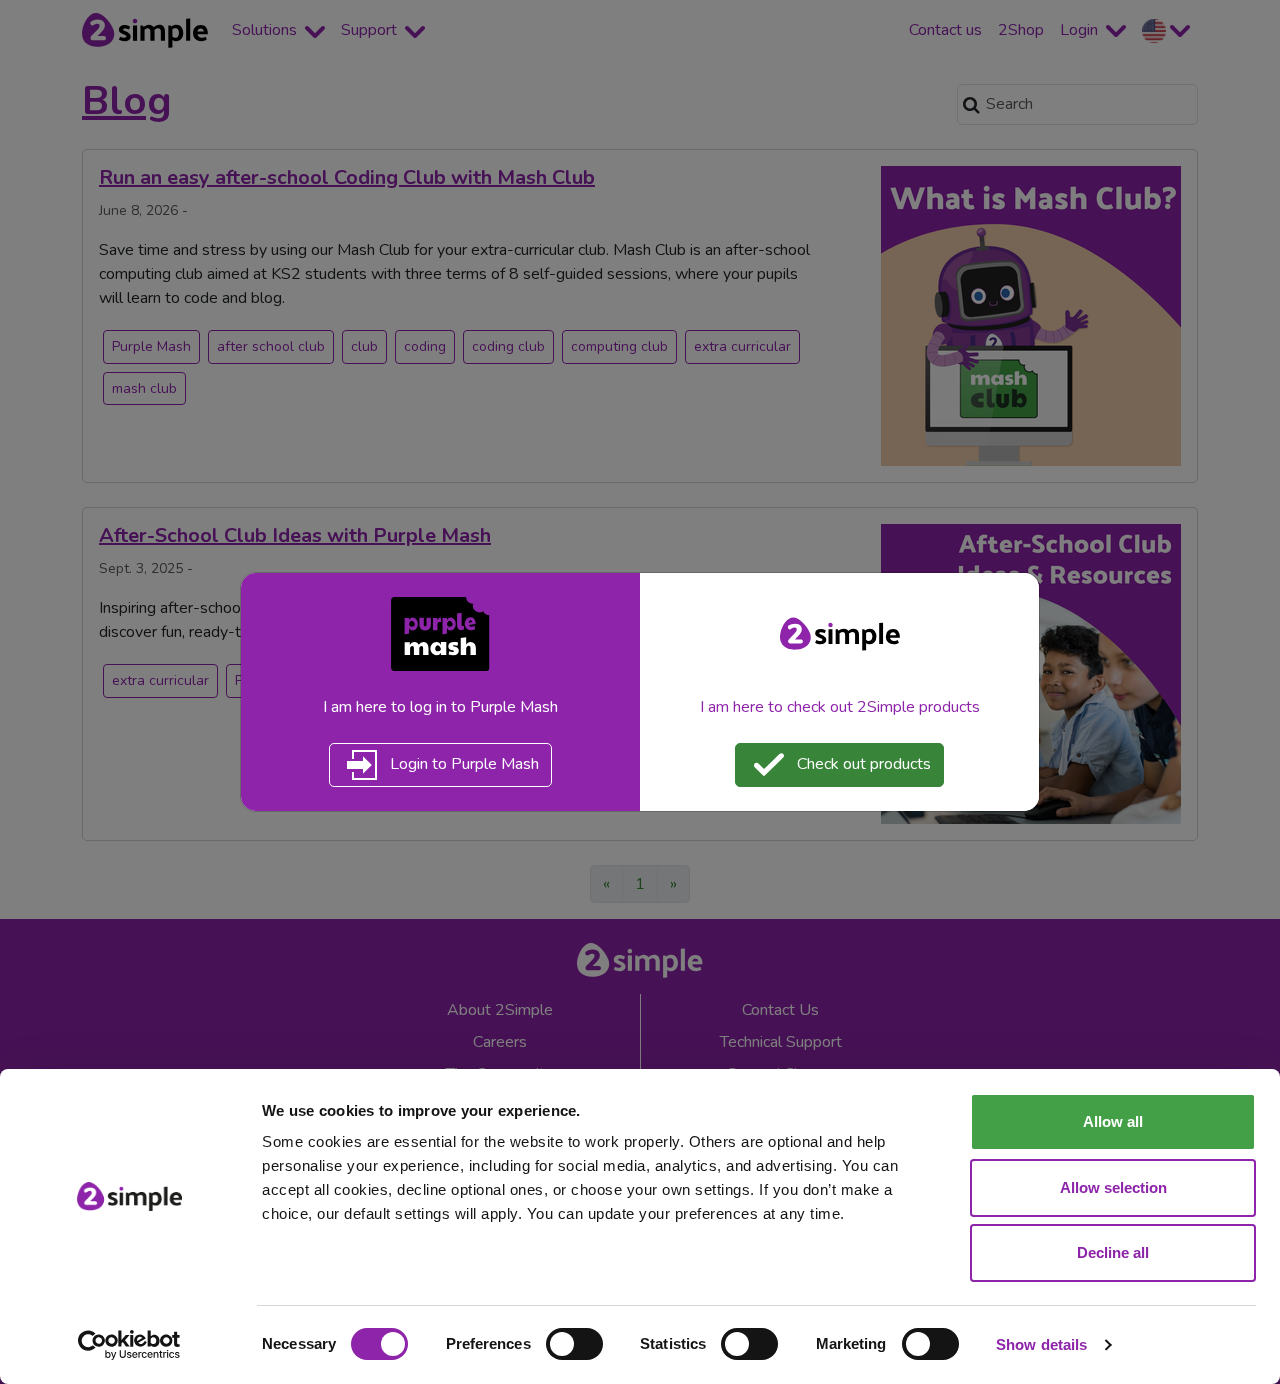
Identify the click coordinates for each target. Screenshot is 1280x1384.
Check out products (862, 764)
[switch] (574, 1344)
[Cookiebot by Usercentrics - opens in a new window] (129, 1345)
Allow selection (1113, 1187)
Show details (1041, 1344)
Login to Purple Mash (462, 764)
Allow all (1113, 1121)
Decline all (1113, 1252)
